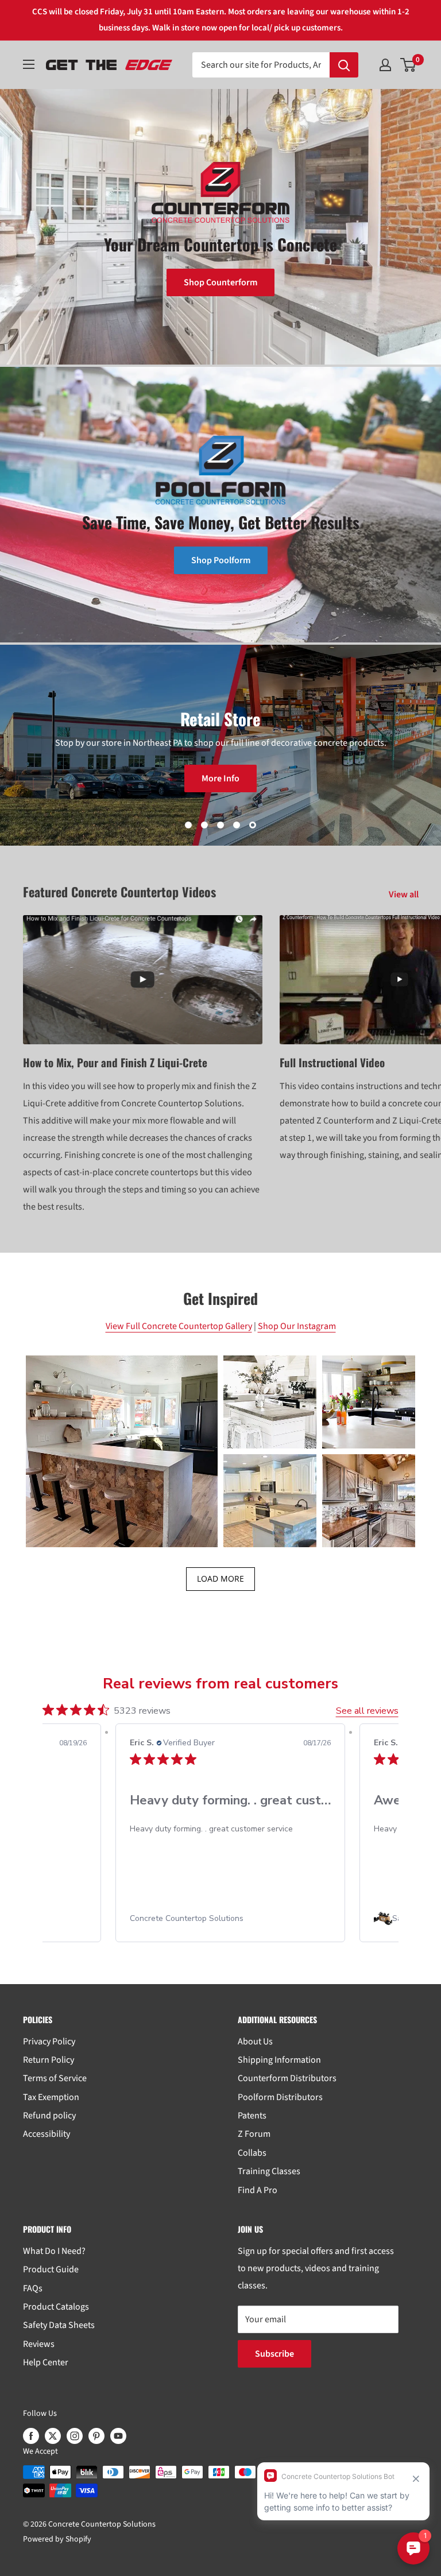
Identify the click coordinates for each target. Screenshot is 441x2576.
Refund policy (49, 2116)
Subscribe (274, 2354)
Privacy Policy (49, 2042)
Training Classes (269, 2171)
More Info (220, 778)
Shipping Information (279, 2060)
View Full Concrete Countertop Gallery (179, 1326)
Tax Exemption (51, 2097)
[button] (122, 1451)
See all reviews (367, 1711)
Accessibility (47, 2134)
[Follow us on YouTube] (118, 2436)
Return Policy (49, 2060)
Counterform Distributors (287, 2078)
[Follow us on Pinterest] (96, 2436)
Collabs (252, 2153)
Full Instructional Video (332, 1062)
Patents (252, 2116)
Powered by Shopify (57, 2539)
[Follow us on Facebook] (31, 2436)
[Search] (344, 65)
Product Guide (51, 2269)
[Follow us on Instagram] (75, 2436)
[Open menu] (29, 64)
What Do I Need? (54, 2251)
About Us (255, 2042)
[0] (409, 65)
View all (405, 894)
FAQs (33, 2288)
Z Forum (254, 2134)
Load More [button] (220, 1578)
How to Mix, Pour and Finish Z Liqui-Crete (115, 1062)
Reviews (39, 2344)
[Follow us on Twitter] (53, 2436)
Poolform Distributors (280, 2097)
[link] (263, 1919)
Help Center (46, 2362)
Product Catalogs (56, 2307)
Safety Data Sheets (59, 2325)
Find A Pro (258, 2190)
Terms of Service (55, 2078)
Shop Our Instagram (297, 1326)
